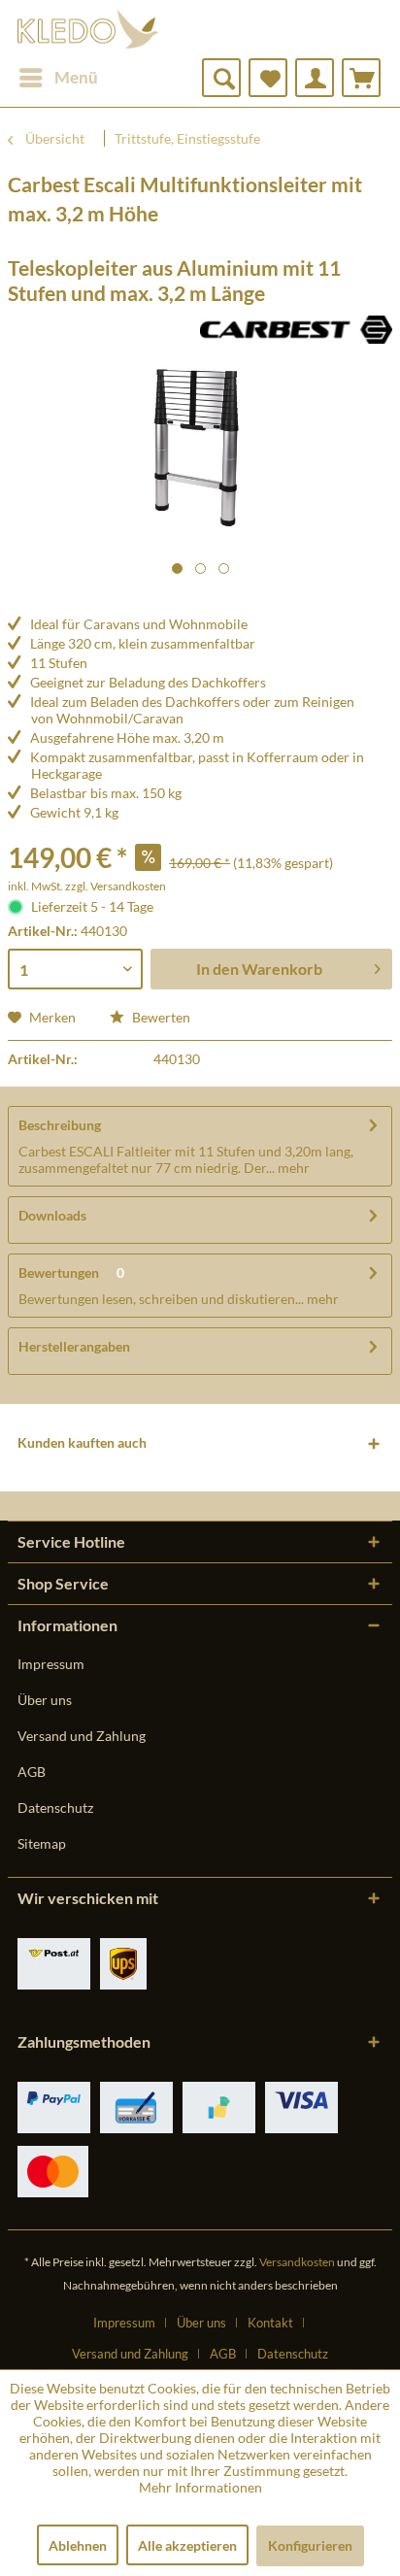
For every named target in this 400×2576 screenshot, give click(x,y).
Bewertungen (59, 1272)
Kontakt (270, 2323)
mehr (292, 1168)
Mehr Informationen (200, 2487)
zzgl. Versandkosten (116, 886)
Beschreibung (60, 1125)
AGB (32, 1772)
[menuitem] (58, 78)
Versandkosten (297, 2262)
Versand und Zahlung (82, 1736)
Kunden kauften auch (82, 1442)
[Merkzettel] (268, 78)
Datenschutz (55, 1807)
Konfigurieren (310, 2545)
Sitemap (42, 1843)
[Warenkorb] (361, 78)
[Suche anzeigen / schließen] (221, 78)
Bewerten (160, 1017)
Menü (76, 77)
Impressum (51, 1664)
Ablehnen (78, 2545)
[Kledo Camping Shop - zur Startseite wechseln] (88, 29)
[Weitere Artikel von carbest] (296, 333)
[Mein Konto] (315, 78)
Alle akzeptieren (187, 2545)
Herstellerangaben (74, 1346)
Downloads (52, 1215)
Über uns (45, 1700)
